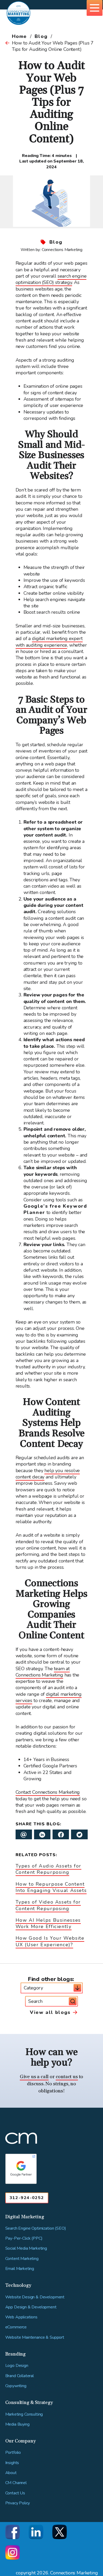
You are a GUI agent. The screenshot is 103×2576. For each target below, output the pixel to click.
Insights (12, 2463)
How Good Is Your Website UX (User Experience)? (50, 1941)
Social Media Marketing (26, 2248)
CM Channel (16, 2483)
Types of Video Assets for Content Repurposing (48, 1905)
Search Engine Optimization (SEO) (36, 2228)
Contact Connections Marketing (48, 1792)
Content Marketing (22, 2259)
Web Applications (21, 2317)
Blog (41, 36)
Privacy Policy (18, 2503)
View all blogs (50, 2012)
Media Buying (17, 2424)
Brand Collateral (20, 2376)
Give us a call (34, 2077)
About (11, 2473)
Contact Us (15, 2493)
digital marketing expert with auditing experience (49, 642)
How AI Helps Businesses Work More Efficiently (48, 1923)
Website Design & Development (35, 2297)
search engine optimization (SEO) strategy (51, 279)
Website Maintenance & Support (35, 2337)
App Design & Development (31, 2307)
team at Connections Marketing (43, 1672)
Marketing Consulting (24, 2414)
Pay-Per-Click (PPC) (24, 2238)
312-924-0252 (27, 2198)
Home (19, 36)
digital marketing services (49, 1697)
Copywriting (16, 2386)
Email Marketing (20, 2269)
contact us (67, 2077)
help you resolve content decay (48, 1474)
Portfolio (13, 2453)
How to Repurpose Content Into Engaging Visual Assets (51, 1887)
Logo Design (17, 2366)
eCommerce (16, 2327)
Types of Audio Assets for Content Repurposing (49, 1869)
